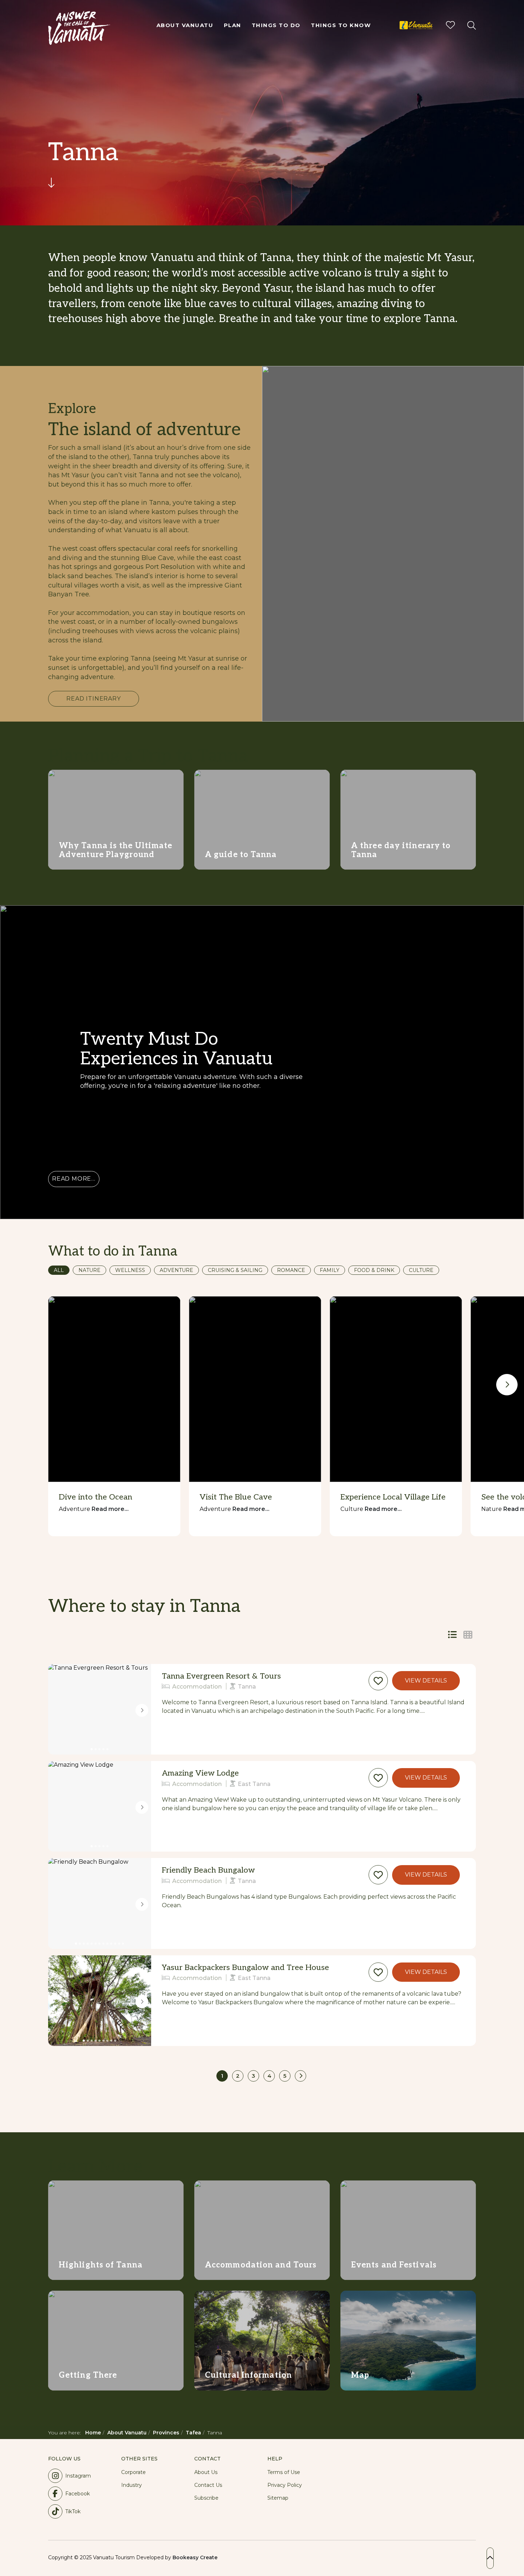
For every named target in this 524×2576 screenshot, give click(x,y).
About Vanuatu (185, 25)
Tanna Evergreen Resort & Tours (221, 1676)
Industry (132, 2485)
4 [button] (269, 2076)
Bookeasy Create (195, 2557)
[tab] (468, 1635)
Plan (233, 25)
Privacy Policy (285, 2485)
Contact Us (208, 2485)
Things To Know (341, 25)
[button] (378, 1681)
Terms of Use (284, 2472)
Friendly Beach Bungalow (208, 1870)
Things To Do (276, 25)
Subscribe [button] (206, 2498)
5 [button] (285, 2076)
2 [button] (238, 2076)
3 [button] (253, 2076)
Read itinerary (93, 699)
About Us (206, 2472)
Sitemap (278, 2498)
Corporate (133, 2472)
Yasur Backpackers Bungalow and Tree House (245, 1967)
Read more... (74, 1179)
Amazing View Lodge (200, 1773)
